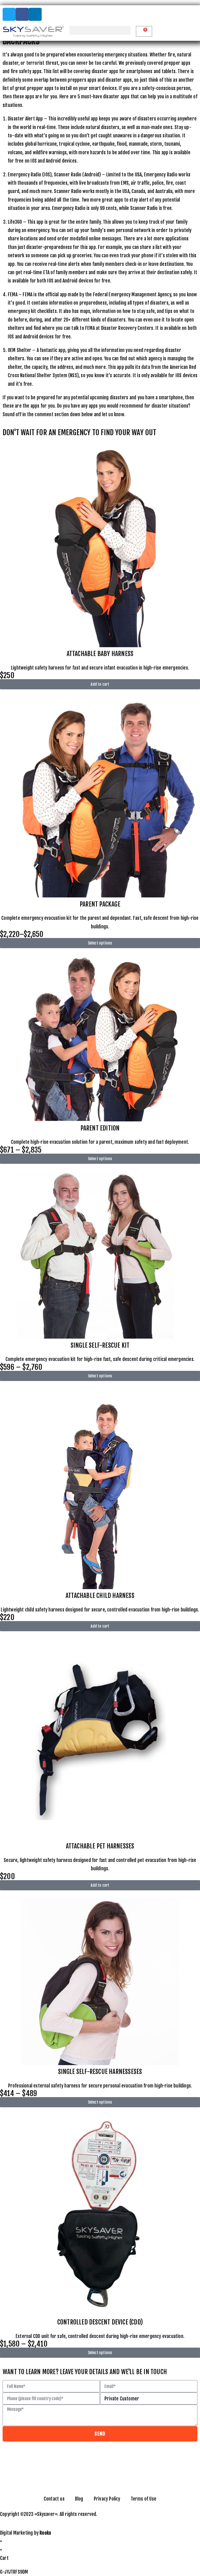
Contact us (54, 2499)
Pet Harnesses (100, 1846)
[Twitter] (9, 14)
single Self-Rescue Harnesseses (100, 2072)
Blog (79, 2499)
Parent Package (100, 904)
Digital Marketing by (26, 2533)
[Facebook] (22, 14)
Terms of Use (143, 2499)
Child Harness (100, 1596)
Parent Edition (100, 1128)
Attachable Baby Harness (100, 654)
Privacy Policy (107, 2499)
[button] (100, 30)
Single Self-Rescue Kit (100, 1345)
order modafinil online (79, 239)
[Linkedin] (35, 14)
